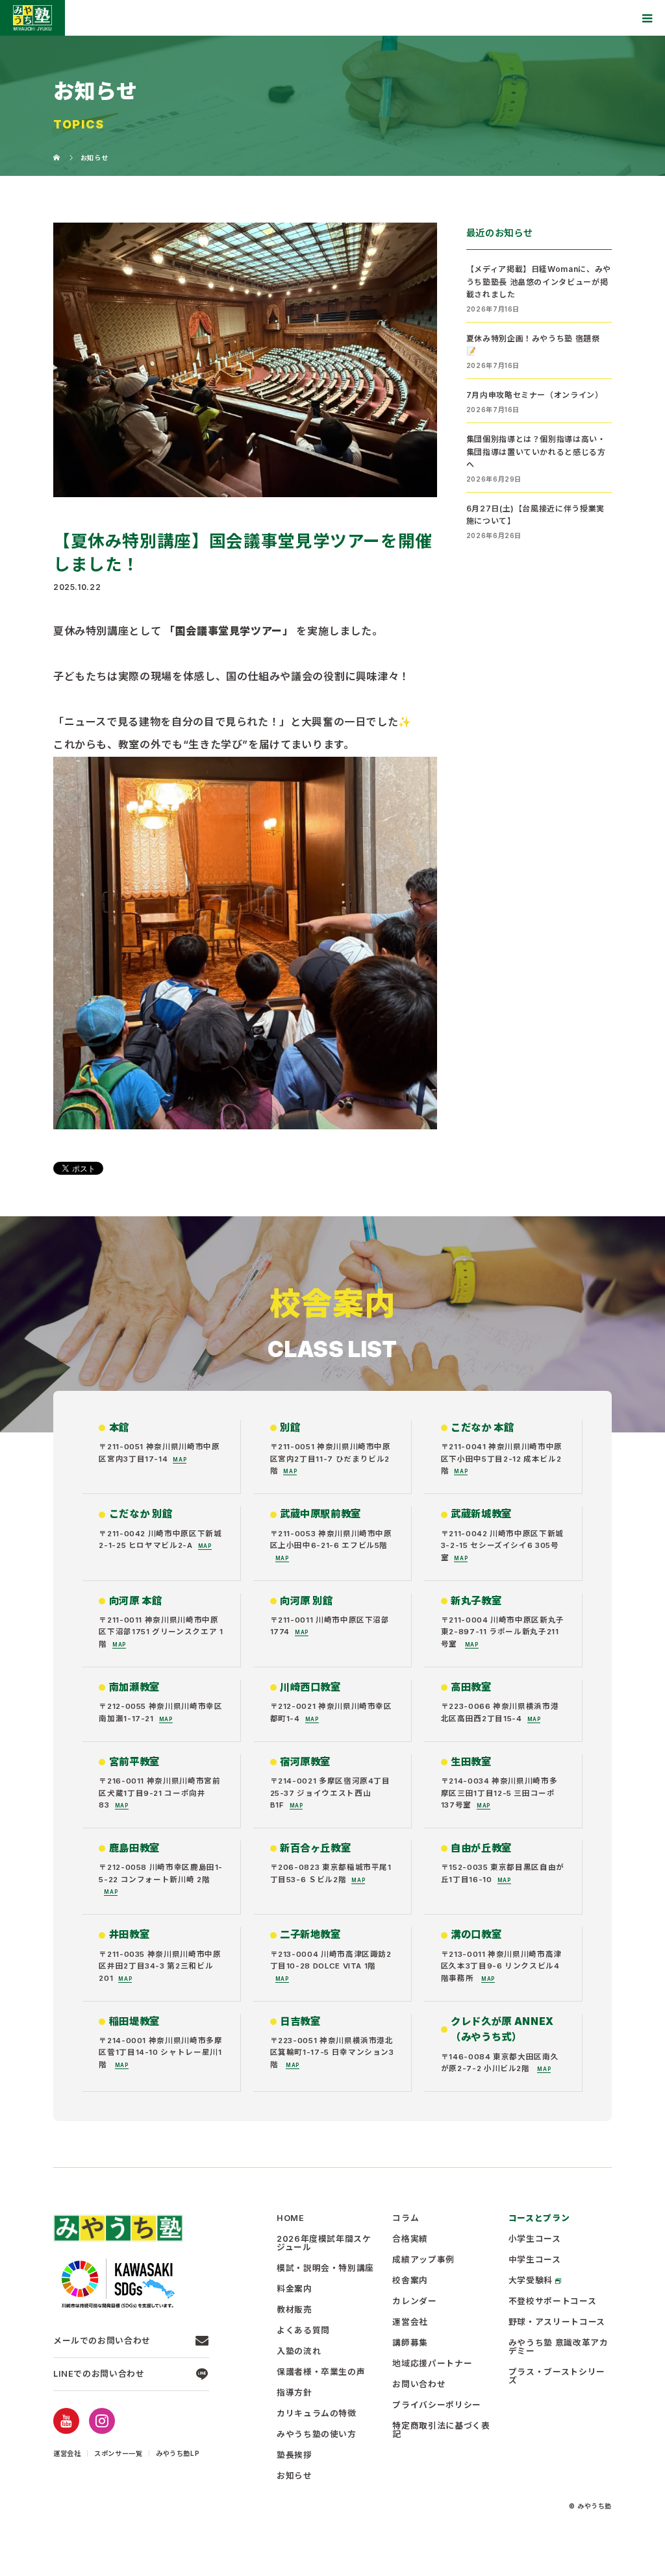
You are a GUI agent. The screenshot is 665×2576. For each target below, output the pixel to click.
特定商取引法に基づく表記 (441, 2431)
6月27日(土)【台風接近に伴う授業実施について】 (535, 515)
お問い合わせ (419, 2385)
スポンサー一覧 (118, 2453)
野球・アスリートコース (557, 2323)
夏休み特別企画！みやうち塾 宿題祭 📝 (533, 345)
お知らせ (295, 2476)
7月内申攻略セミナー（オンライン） (535, 395)
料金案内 (295, 2289)
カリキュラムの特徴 (317, 2414)
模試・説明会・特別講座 (325, 2269)
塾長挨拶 (295, 2456)
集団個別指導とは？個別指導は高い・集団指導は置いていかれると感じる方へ (536, 451)
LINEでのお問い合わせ (99, 2374)
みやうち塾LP (178, 2453)
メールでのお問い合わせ (102, 2341)
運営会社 (67, 2453)
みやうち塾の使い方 (317, 2435)
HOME (291, 2219)
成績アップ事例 (423, 2260)
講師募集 (410, 2343)
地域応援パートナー (432, 2364)
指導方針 (295, 2393)
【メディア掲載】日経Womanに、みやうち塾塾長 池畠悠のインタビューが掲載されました (539, 281)
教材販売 (295, 2310)
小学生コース (535, 2239)
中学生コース (535, 2260)
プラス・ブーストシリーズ (557, 2377)
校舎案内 (410, 2281)
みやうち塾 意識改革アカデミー (558, 2348)
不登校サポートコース (552, 2302)
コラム (406, 2219)
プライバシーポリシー (436, 2406)
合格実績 (410, 2239)
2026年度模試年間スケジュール (324, 2244)
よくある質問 (303, 2331)
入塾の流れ (299, 2352)
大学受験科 (531, 2281)
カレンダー (414, 2302)
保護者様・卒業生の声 (321, 2373)
